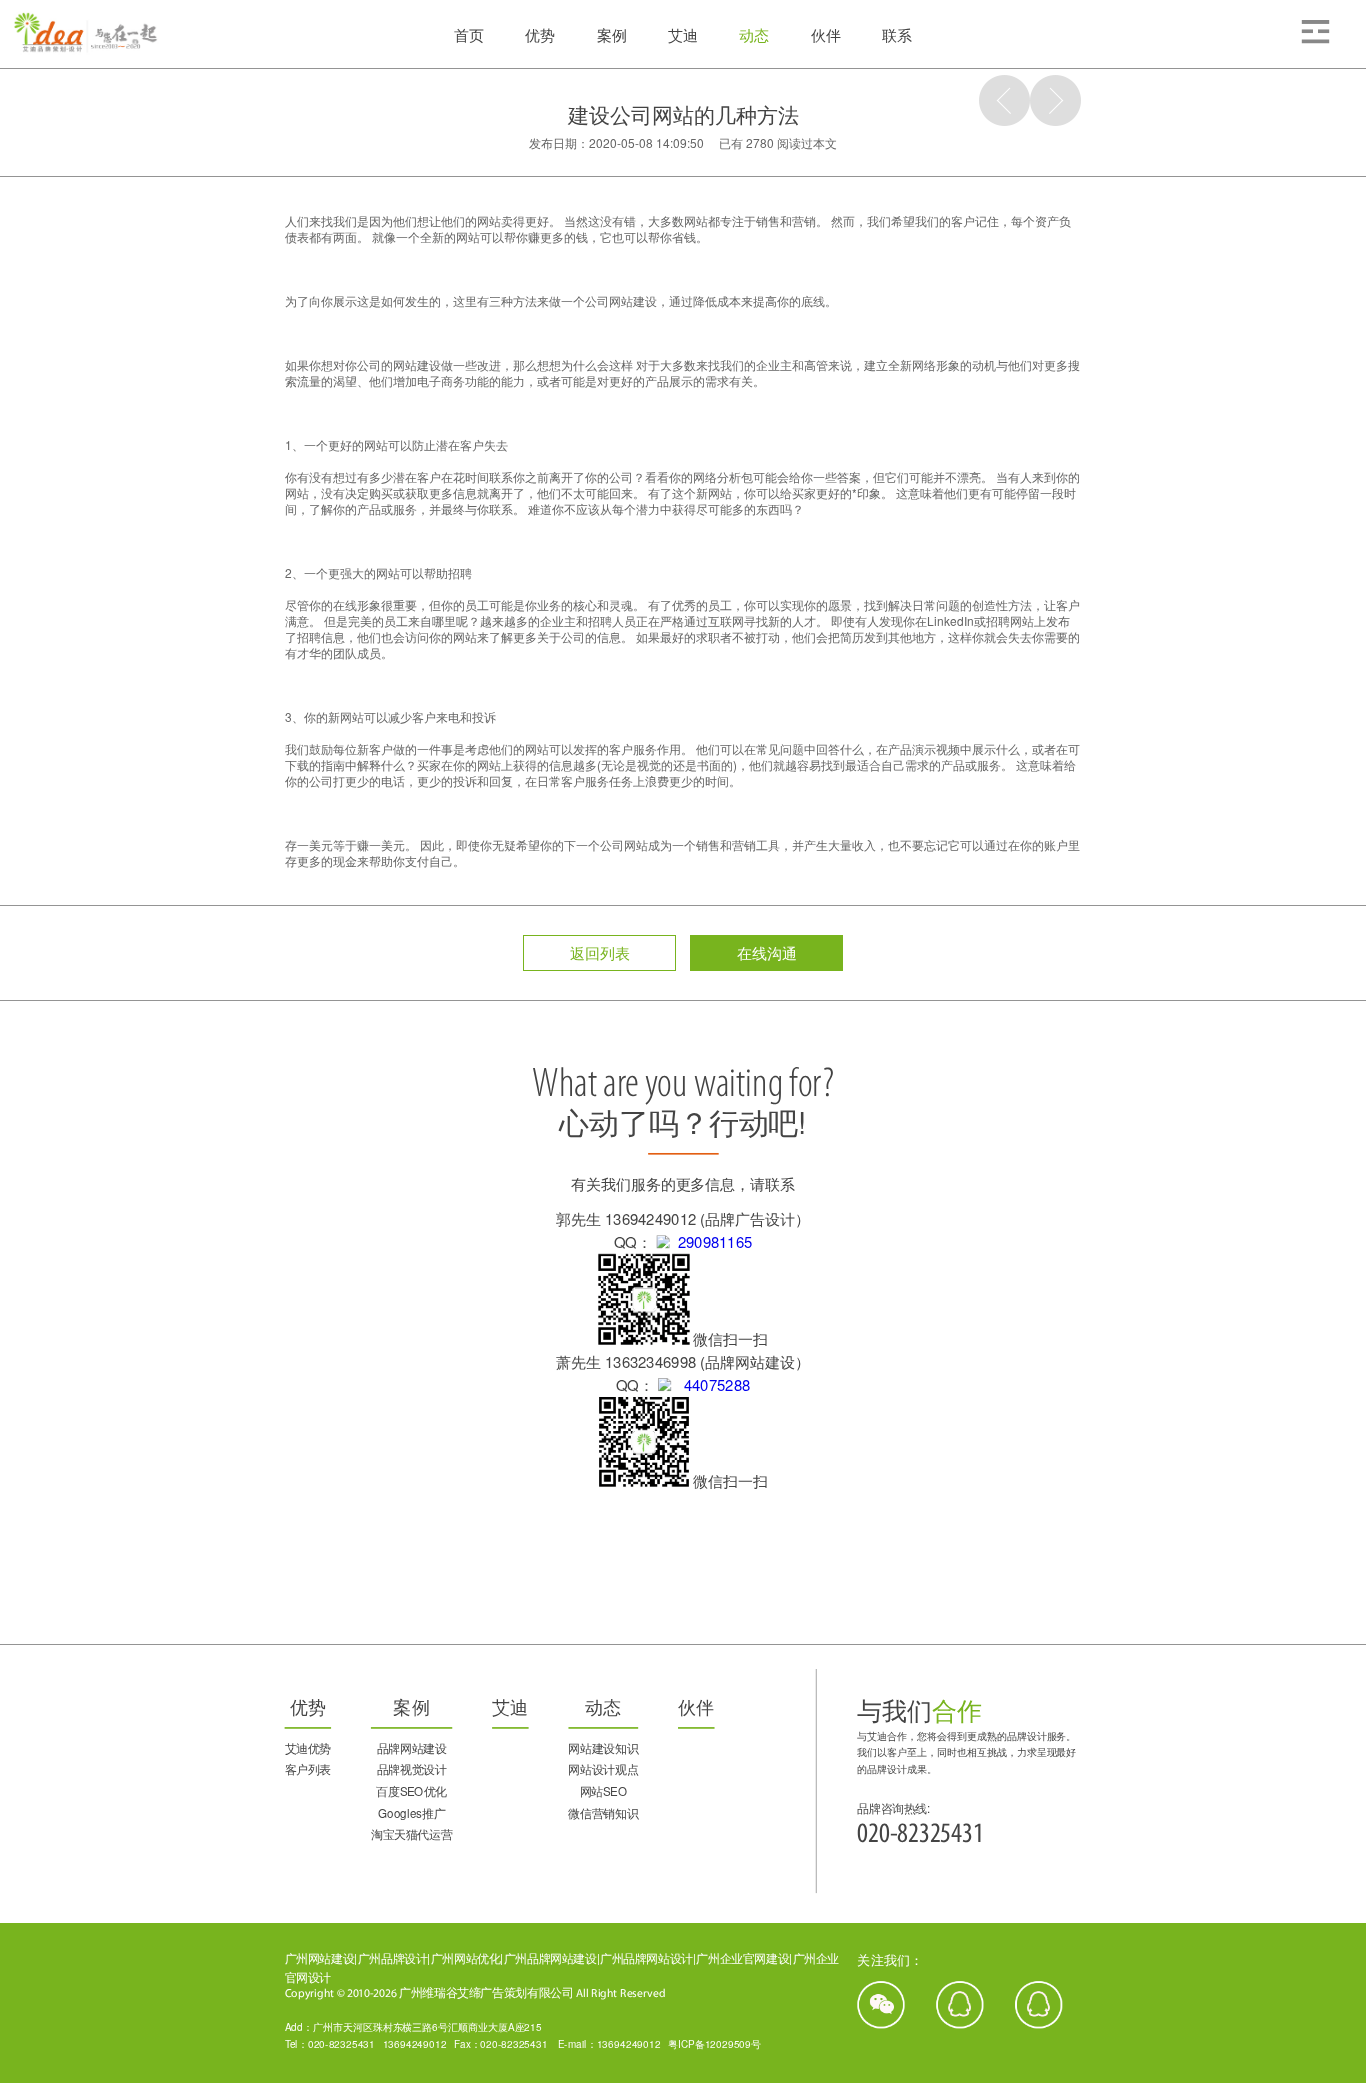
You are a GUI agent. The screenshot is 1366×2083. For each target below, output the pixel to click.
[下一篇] (1055, 100)
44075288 (710, 1385)
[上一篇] (1004, 100)
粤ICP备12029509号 (714, 2043)
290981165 (710, 1242)
